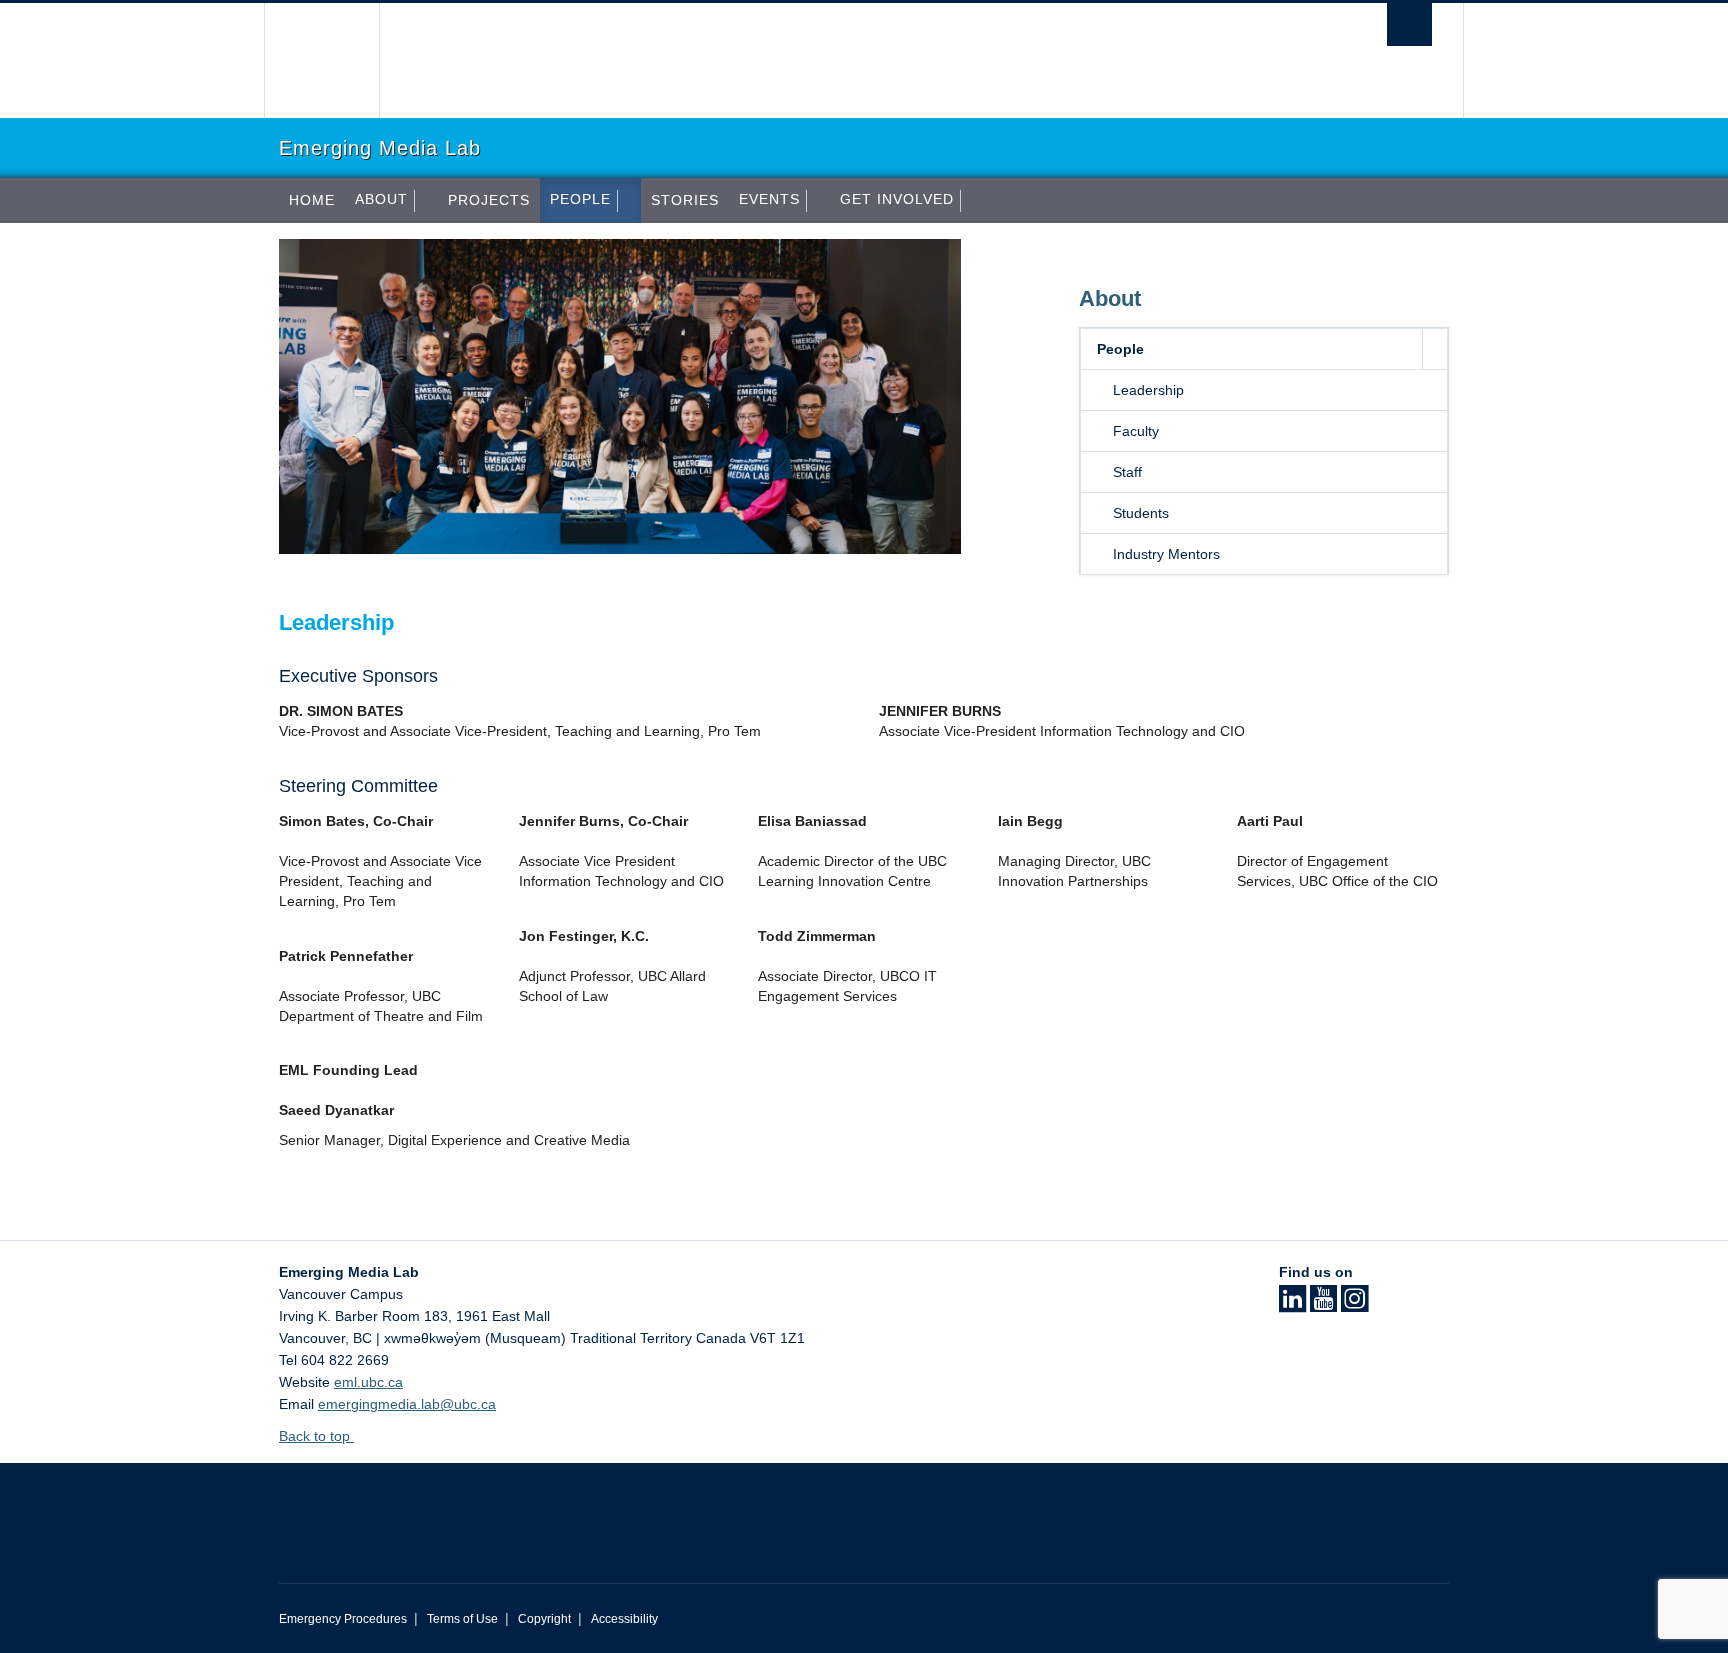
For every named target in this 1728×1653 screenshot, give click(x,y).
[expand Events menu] (818, 201)
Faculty (1136, 431)
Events (769, 199)
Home (312, 200)
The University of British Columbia (321, 60)
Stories (685, 200)
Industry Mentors (1166, 554)
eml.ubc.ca (368, 1382)
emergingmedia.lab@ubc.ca (407, 1404)
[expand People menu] (629, 201)
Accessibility (624, 1619)
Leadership (1148, 390)
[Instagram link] (1354, 1305)
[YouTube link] (1323, 1305)
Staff (1127, 472)
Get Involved (897, 199)
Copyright (544, 1619)
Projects (489, 200)
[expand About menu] (426, 201)
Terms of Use (462, 1619)
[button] (1434, 349)
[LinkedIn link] (1292, 1305)
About (381, 199)
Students (1141, 513)
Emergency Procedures (343, 1619)
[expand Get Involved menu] (972, 201)
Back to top (316, 1436)
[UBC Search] (1409, 24)
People (580, 199)
